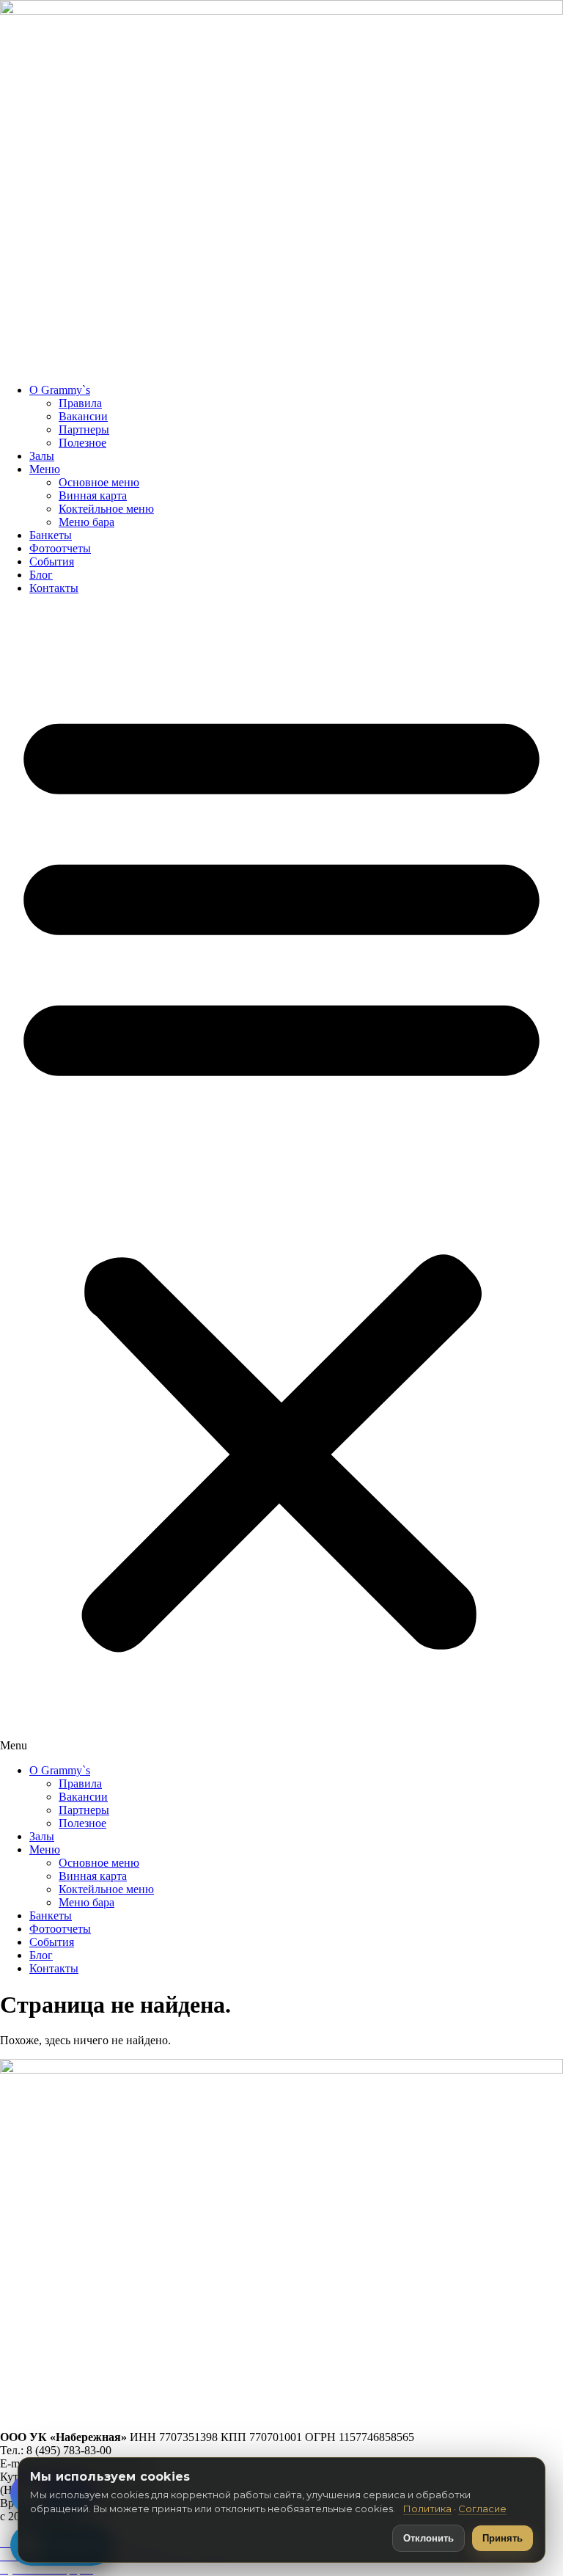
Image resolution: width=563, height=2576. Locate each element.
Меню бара (87, 522)
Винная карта (93, 495)
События (52, 561)
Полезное (82, 443)
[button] (281, 1179)
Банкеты (51, 535)
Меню (45, 469)
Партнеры (84, 429)
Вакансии (83, 416)
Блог (41, 575)
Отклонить (428, 2538)
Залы (42, 456)
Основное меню (99, 482)
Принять (503, 2538)
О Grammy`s (60, 390)
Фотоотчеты (60, 548)
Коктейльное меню (106, 509)
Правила (80, 403)
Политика (427, 2509)
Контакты (54, 588)
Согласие (482, 2509)
